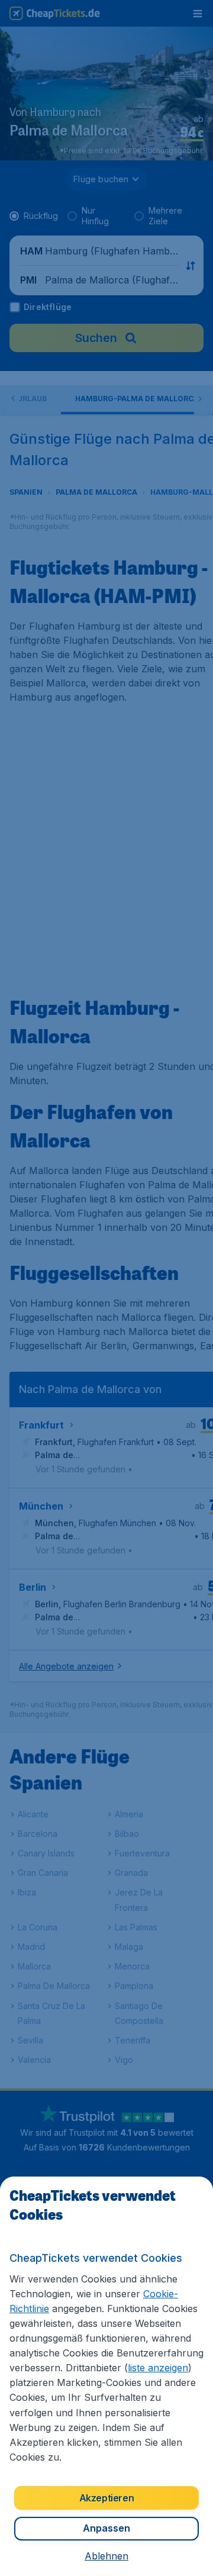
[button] (106, 2556)
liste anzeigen (158, 2368)
